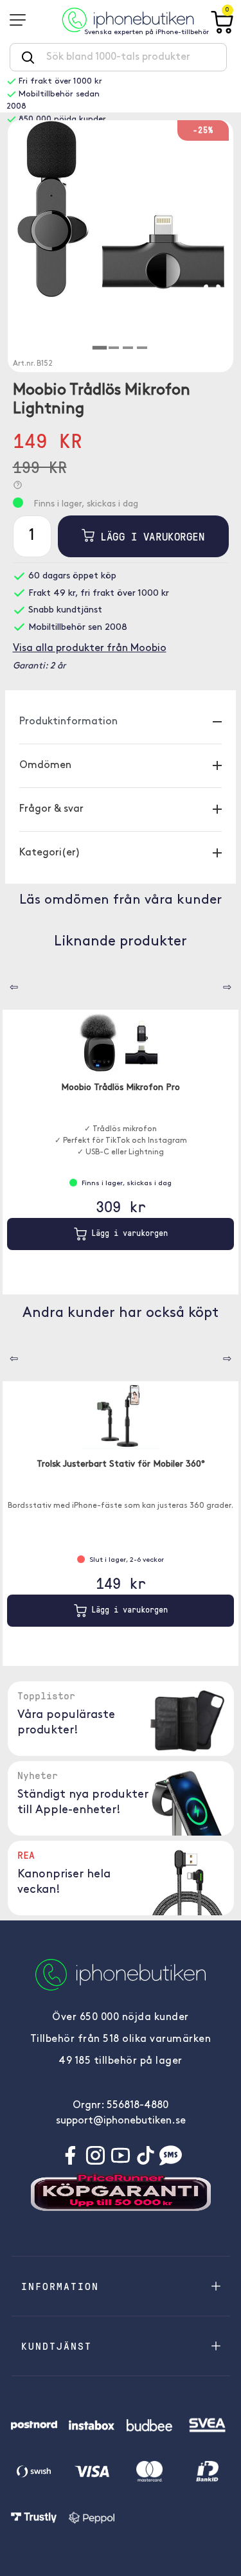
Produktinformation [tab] (68, 722)
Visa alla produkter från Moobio (90, 648)
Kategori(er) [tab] (50, 853)
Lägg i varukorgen (149, 536)
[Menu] (22, 20)
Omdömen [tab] (45, 765)
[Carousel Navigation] (4, 983)
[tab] (99, 348)
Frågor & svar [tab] (51, 809)
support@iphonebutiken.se (121, 2121)
